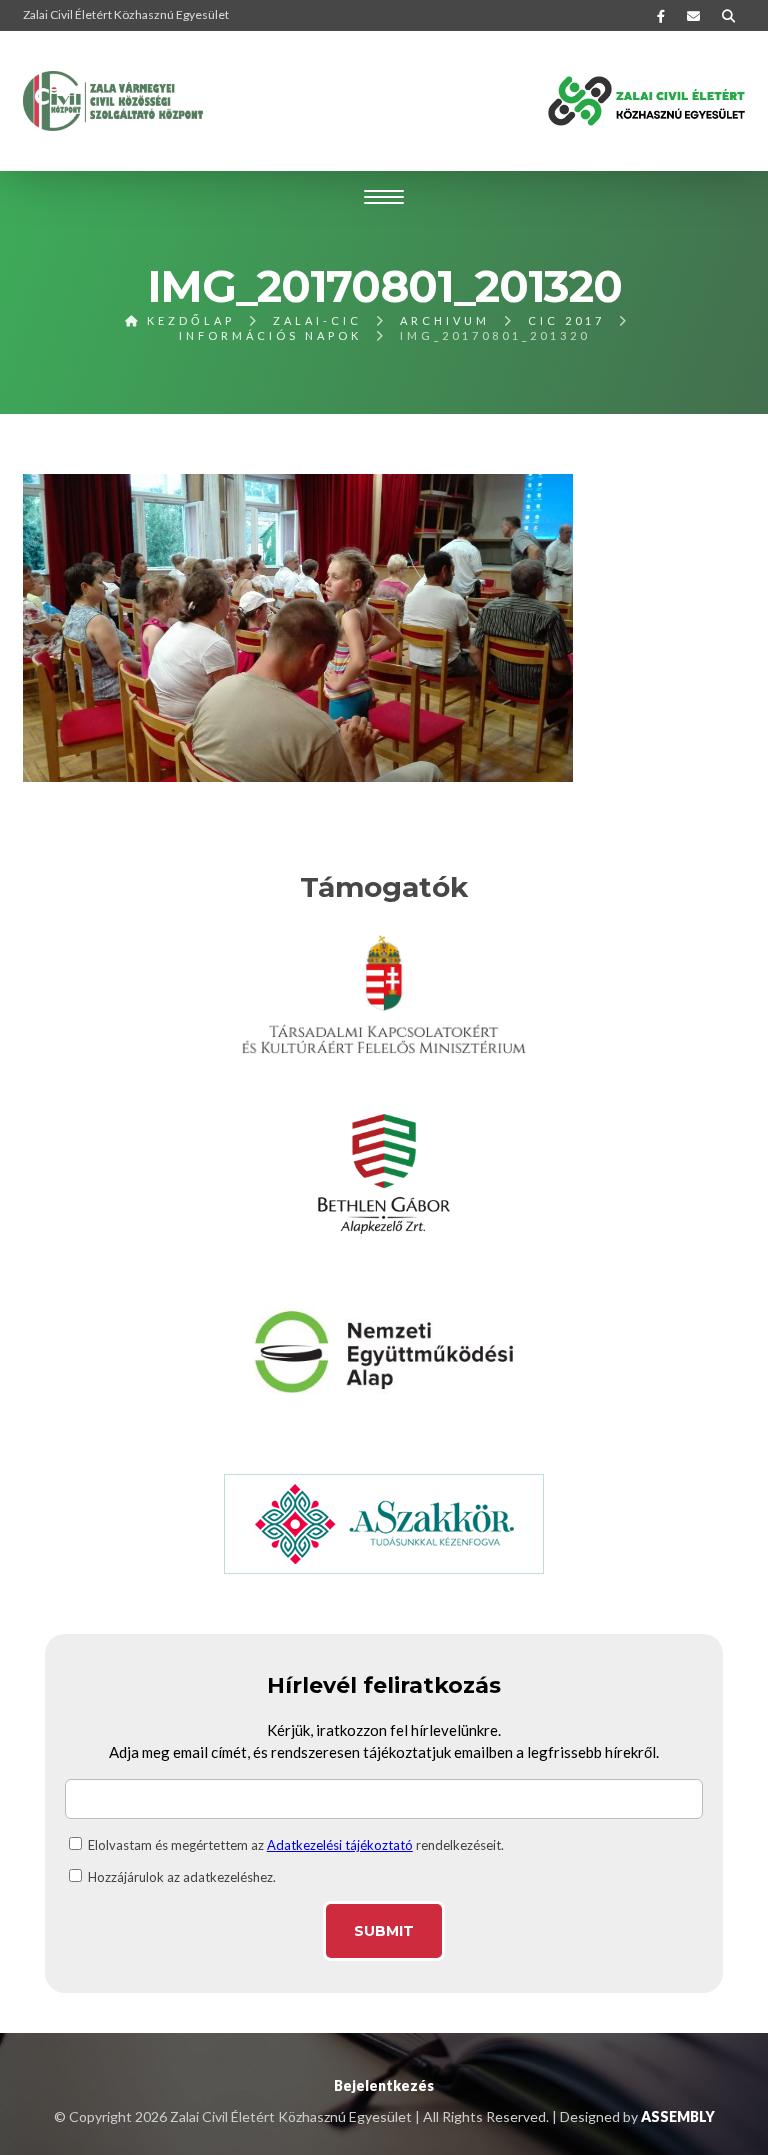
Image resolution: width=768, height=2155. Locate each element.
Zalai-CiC (317, 320)
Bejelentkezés (384, 2085)
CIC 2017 (566, 320)
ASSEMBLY (678, 2116)
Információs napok (270, 335)
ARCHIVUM (445, 320)
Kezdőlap (188, 320)
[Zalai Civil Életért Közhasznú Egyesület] (113, 101)
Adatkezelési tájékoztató (340, 1845)
